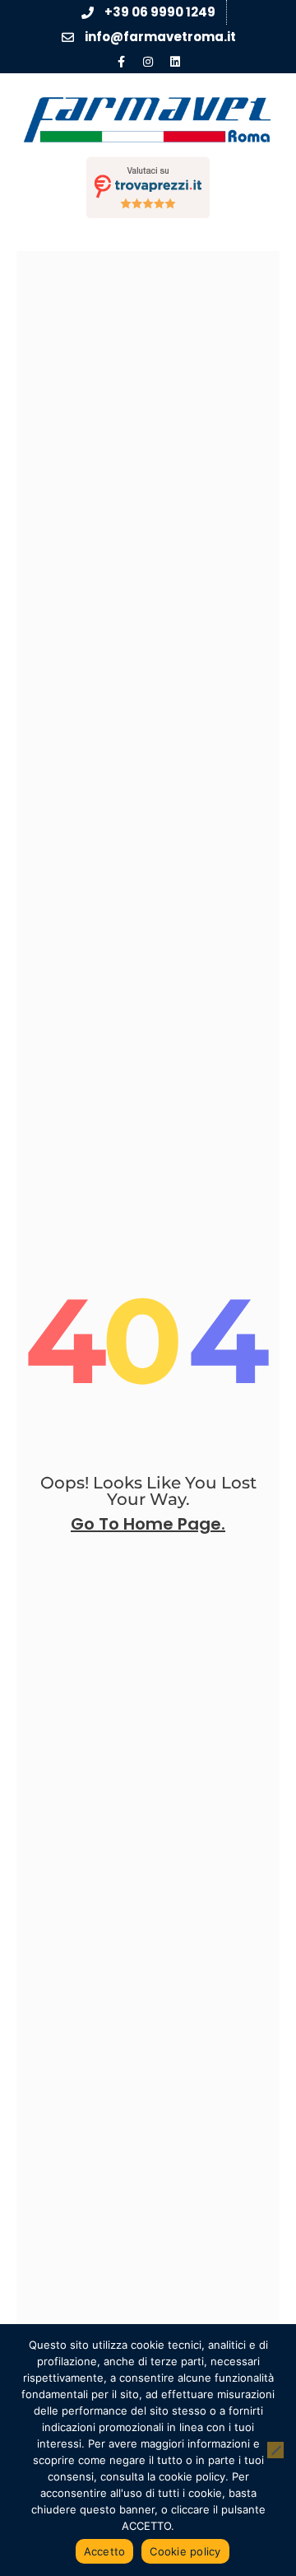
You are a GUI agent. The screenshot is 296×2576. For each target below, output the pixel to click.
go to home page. (148, 1524)
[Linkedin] (175, 62)
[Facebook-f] (121, 62)
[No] (275, 2450)
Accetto (105, 2551)
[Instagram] (148, 62)
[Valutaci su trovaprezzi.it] (148, 187)
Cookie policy (185, 2551)
